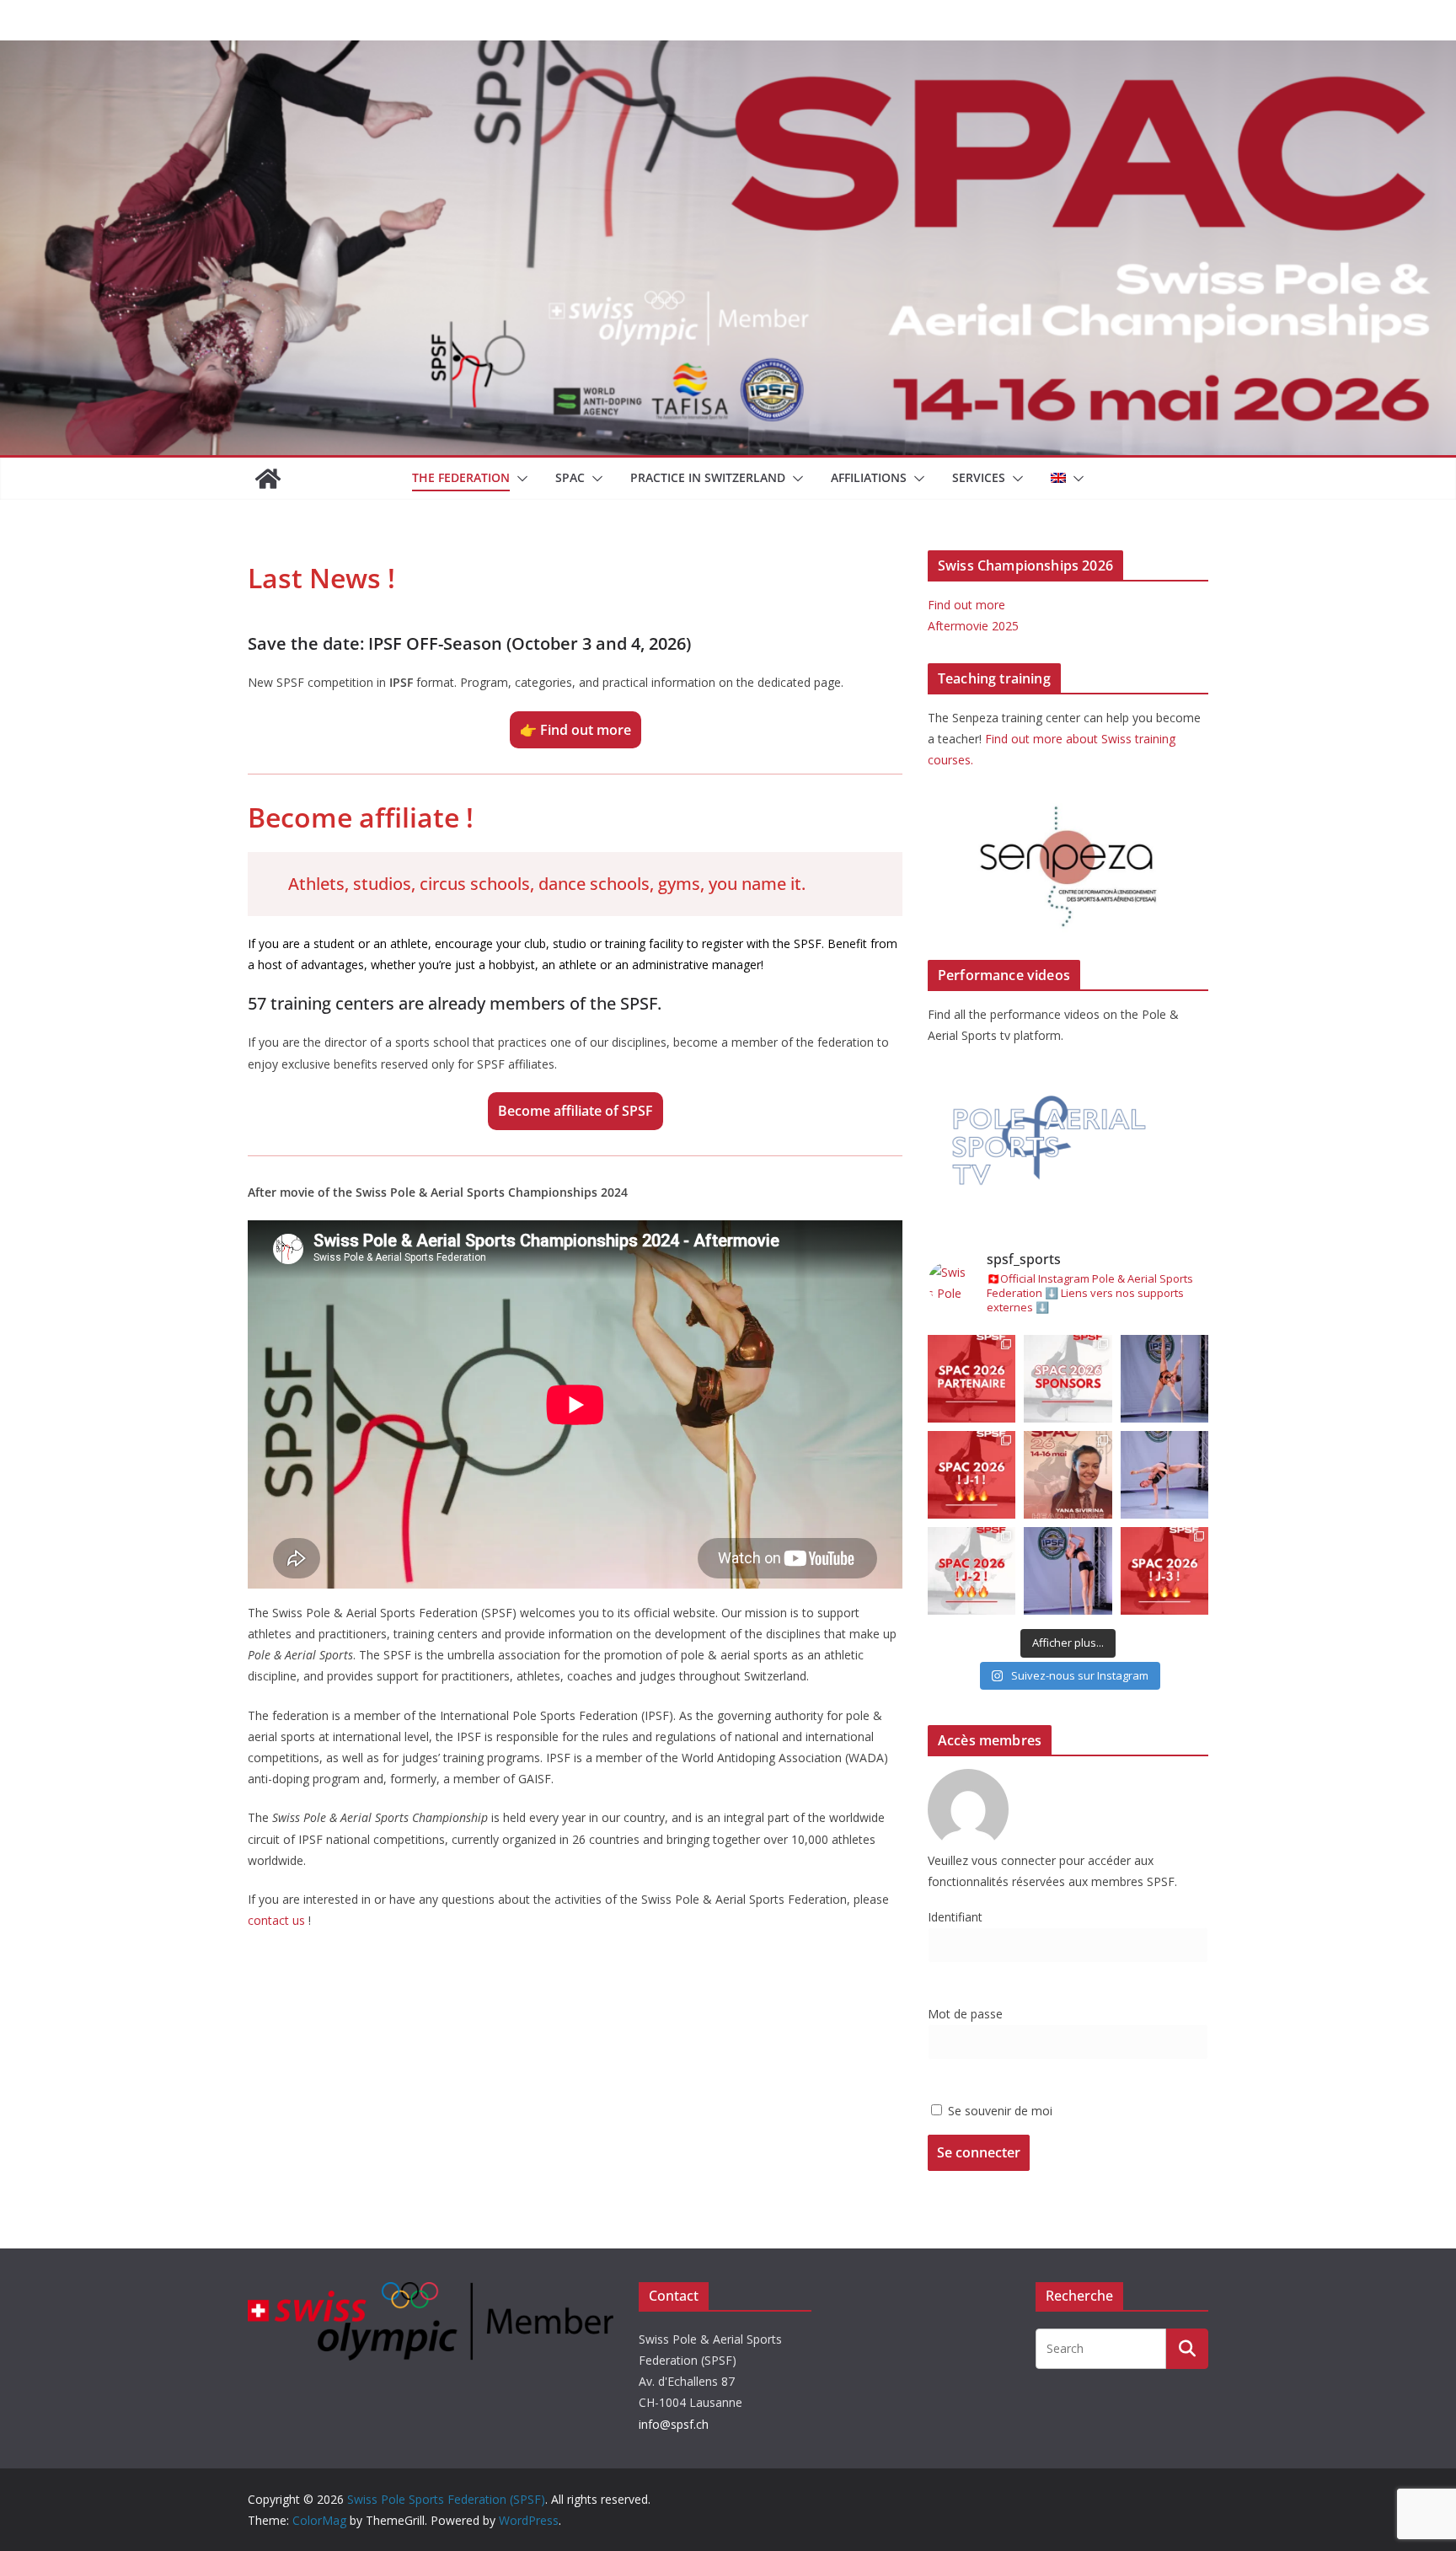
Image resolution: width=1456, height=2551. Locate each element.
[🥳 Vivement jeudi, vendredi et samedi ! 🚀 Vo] (972, 1571)
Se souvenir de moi (998, 2111)
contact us (278, 1920)
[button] (519, 479)
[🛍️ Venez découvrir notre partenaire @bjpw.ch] (972, 1379)
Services (979, 477)
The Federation (461, 477)
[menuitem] (1058, 479)
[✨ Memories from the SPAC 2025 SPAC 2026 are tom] (1164, 1379)
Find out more (966, 605)
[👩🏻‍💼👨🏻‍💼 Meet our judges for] (1068, 1475)
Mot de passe (965, 2014)
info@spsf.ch (674, 2424)
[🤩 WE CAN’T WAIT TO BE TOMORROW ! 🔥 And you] (972, 1475)
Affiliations (869, 477)
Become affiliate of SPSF (575, 1111)
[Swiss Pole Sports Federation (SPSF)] (268, 479)
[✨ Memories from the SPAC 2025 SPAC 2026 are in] (1164, 1475)
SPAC (570, 477)
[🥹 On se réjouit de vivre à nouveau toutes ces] (1164, 1571)
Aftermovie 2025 (973, 626)
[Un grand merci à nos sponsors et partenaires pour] (1068, 1379)
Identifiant (955, 1917)
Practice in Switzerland (708, 477)
